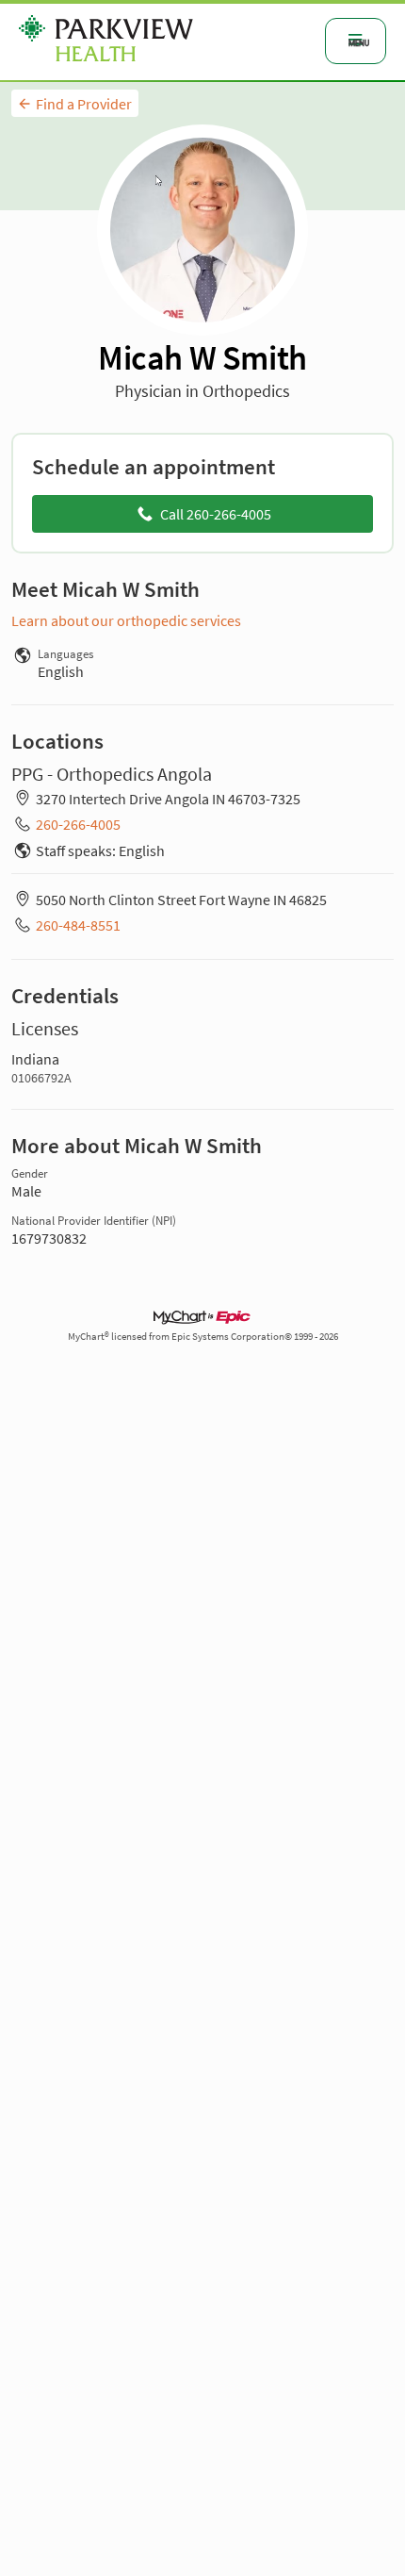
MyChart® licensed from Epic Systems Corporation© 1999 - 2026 (203, 1337)
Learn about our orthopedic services (126, 620)
